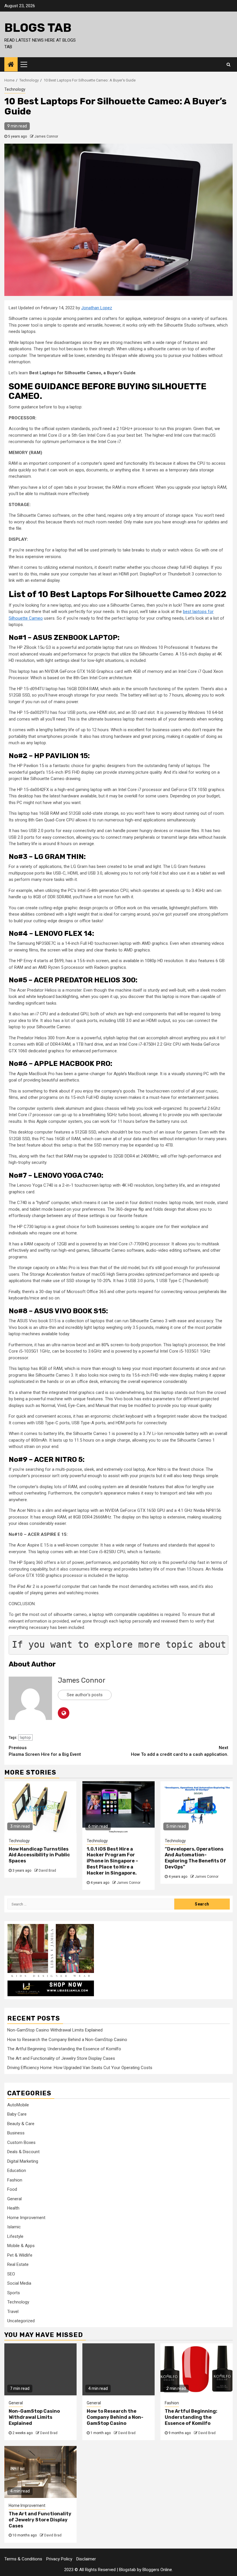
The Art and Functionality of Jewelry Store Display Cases (61, 2058)
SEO (11, 2274)
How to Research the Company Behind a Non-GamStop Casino (67, 2040)
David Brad (47, 1871)
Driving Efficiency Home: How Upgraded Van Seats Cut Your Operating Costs (80, 2068)
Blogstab (127, 2570)
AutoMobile (18, 2105)
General (14, 2199)
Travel (13, 2312)
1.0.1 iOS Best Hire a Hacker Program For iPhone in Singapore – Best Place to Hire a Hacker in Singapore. (112, 1861)
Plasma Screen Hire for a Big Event (45, 1751)
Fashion (15, 2180)
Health (13, 2208)
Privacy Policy (59, 2559)
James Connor (46, 136)
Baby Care (17, 2114)
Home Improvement (26, 2218)
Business (16, 2133)
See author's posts (85, 1695)
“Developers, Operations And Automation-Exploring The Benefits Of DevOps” (195, 1858)
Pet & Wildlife (20, 2255)
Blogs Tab (38, 28)
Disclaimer (86, 2559)
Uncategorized (21, 2321)
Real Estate (18, 2264)
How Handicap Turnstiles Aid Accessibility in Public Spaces (39, 1855)
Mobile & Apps (21, 2246)
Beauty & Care (21, 2124)
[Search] (228, 64)
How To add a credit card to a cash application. (180, 1751)
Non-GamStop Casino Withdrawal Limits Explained (55, 2030)
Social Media (19, 2283)
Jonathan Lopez (97, 308)
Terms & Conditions (23, 2559)
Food (12, 2189)
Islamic (14, 2227)
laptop (25, 1737)
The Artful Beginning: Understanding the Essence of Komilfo (64, 2049)
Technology (15, 89)
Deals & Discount (23, 2152)
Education (17, 2171)
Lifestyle (15, 2236)
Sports (14, 2293)
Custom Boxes (21, 2142)
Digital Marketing (23, 2161)
